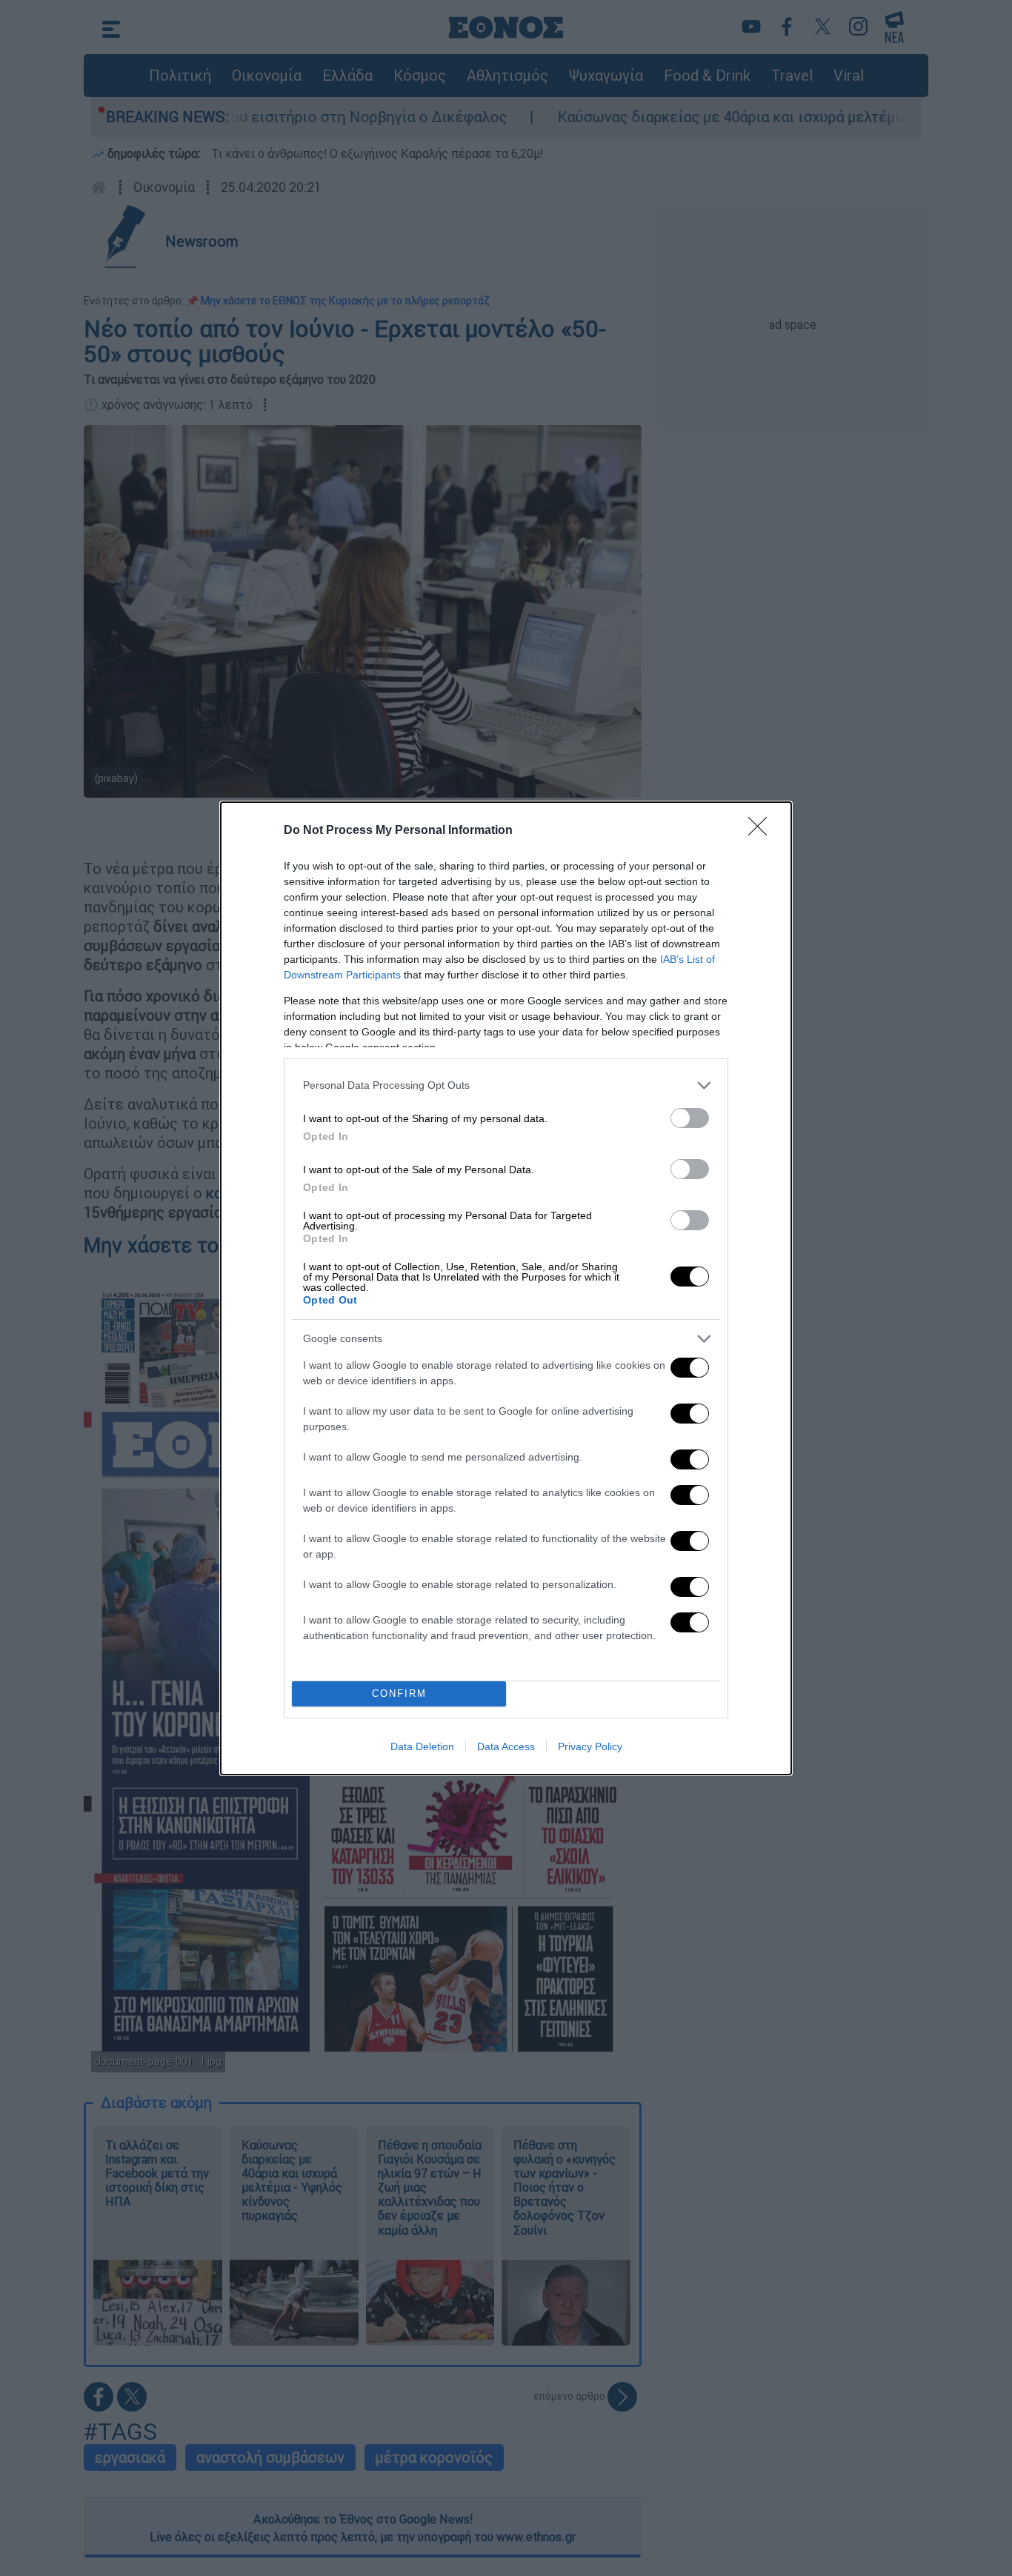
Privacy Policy (590, 1746)
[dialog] (506, 1288)
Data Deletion (422, 1746)
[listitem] (506, 1085)
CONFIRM (399, 1694)
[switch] (690, 1118)
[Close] (762, 831)
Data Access (506, 1746)
